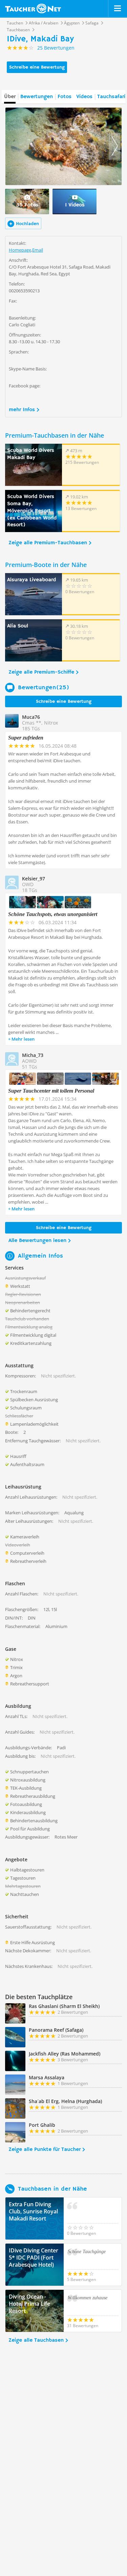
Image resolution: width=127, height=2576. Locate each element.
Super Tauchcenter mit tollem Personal (51, 1091)
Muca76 (31, 717)
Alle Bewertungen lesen (37, 1241)
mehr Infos (22, 410)
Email (38, 250)
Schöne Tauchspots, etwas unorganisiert (53, 914)
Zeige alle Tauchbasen (36, 2340)
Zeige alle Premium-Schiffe (41, 672)
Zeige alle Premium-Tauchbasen (48, 543)
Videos (84, 97)
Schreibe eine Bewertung (37, 67)
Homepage (20, 250)
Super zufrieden (26, 738)
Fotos (65, 97)
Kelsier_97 (34, 879)
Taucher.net (33, 8)
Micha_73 (33, 1055)
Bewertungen (37, 97)
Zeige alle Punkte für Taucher (45, 2150)
